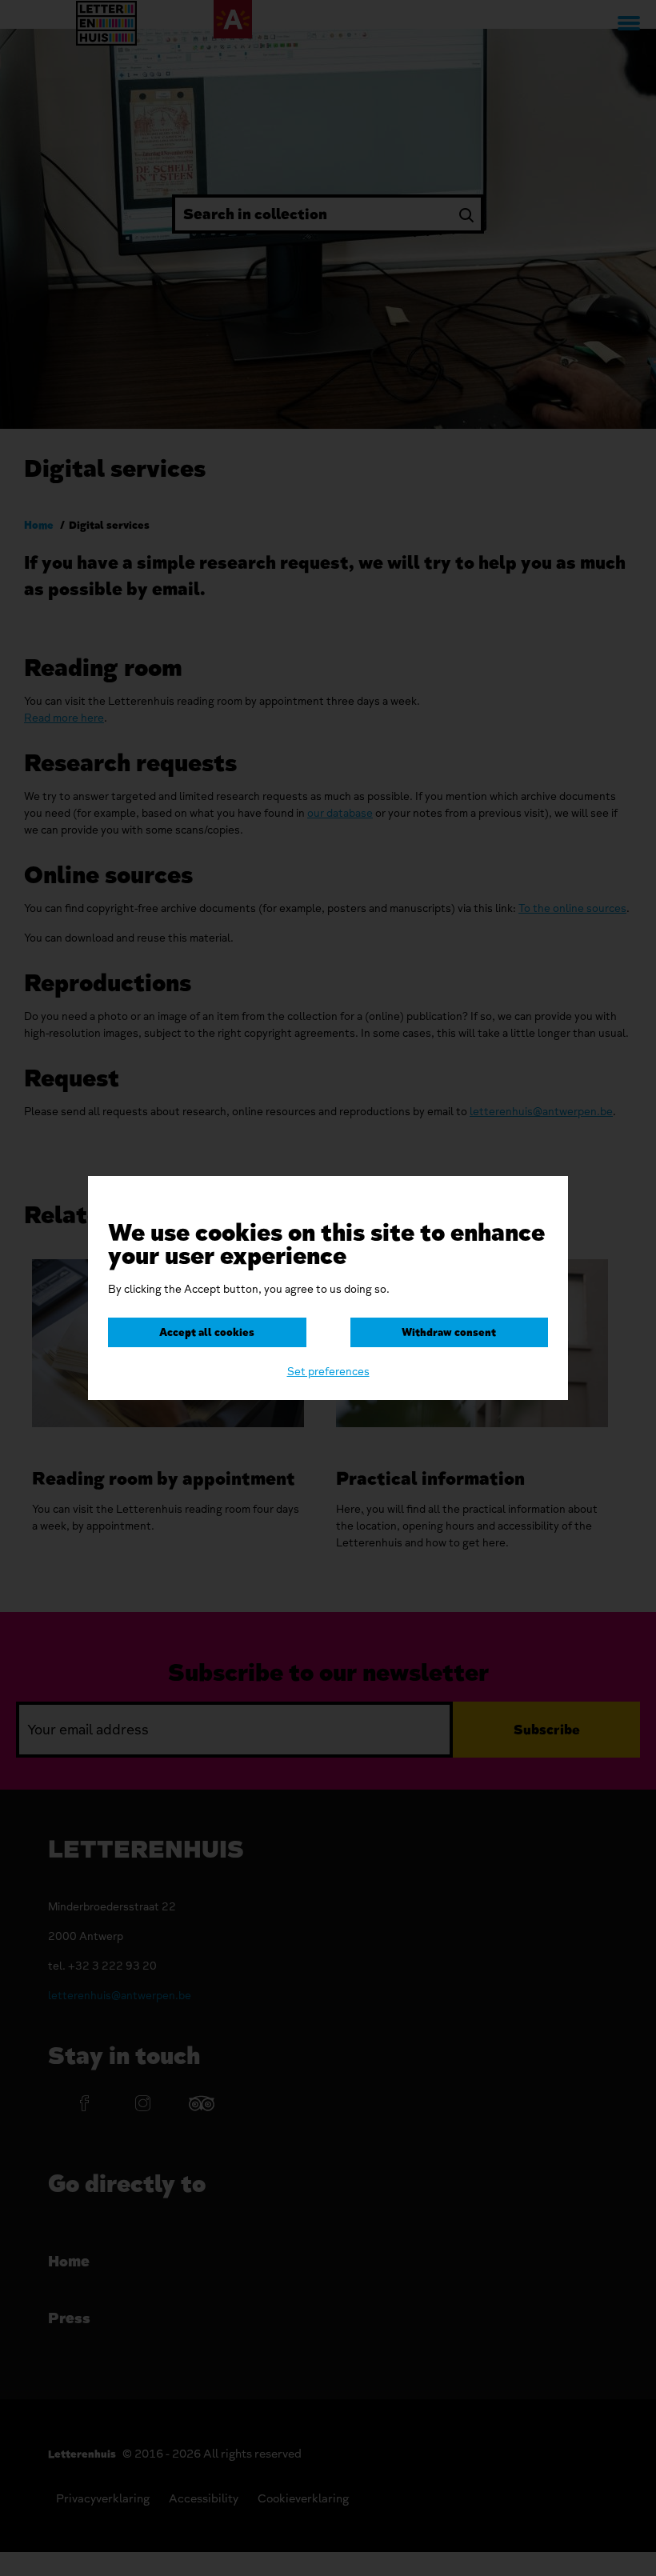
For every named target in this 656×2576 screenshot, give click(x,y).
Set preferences (328, 1372)
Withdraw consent (449, 1332)
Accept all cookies (207, 1332)
